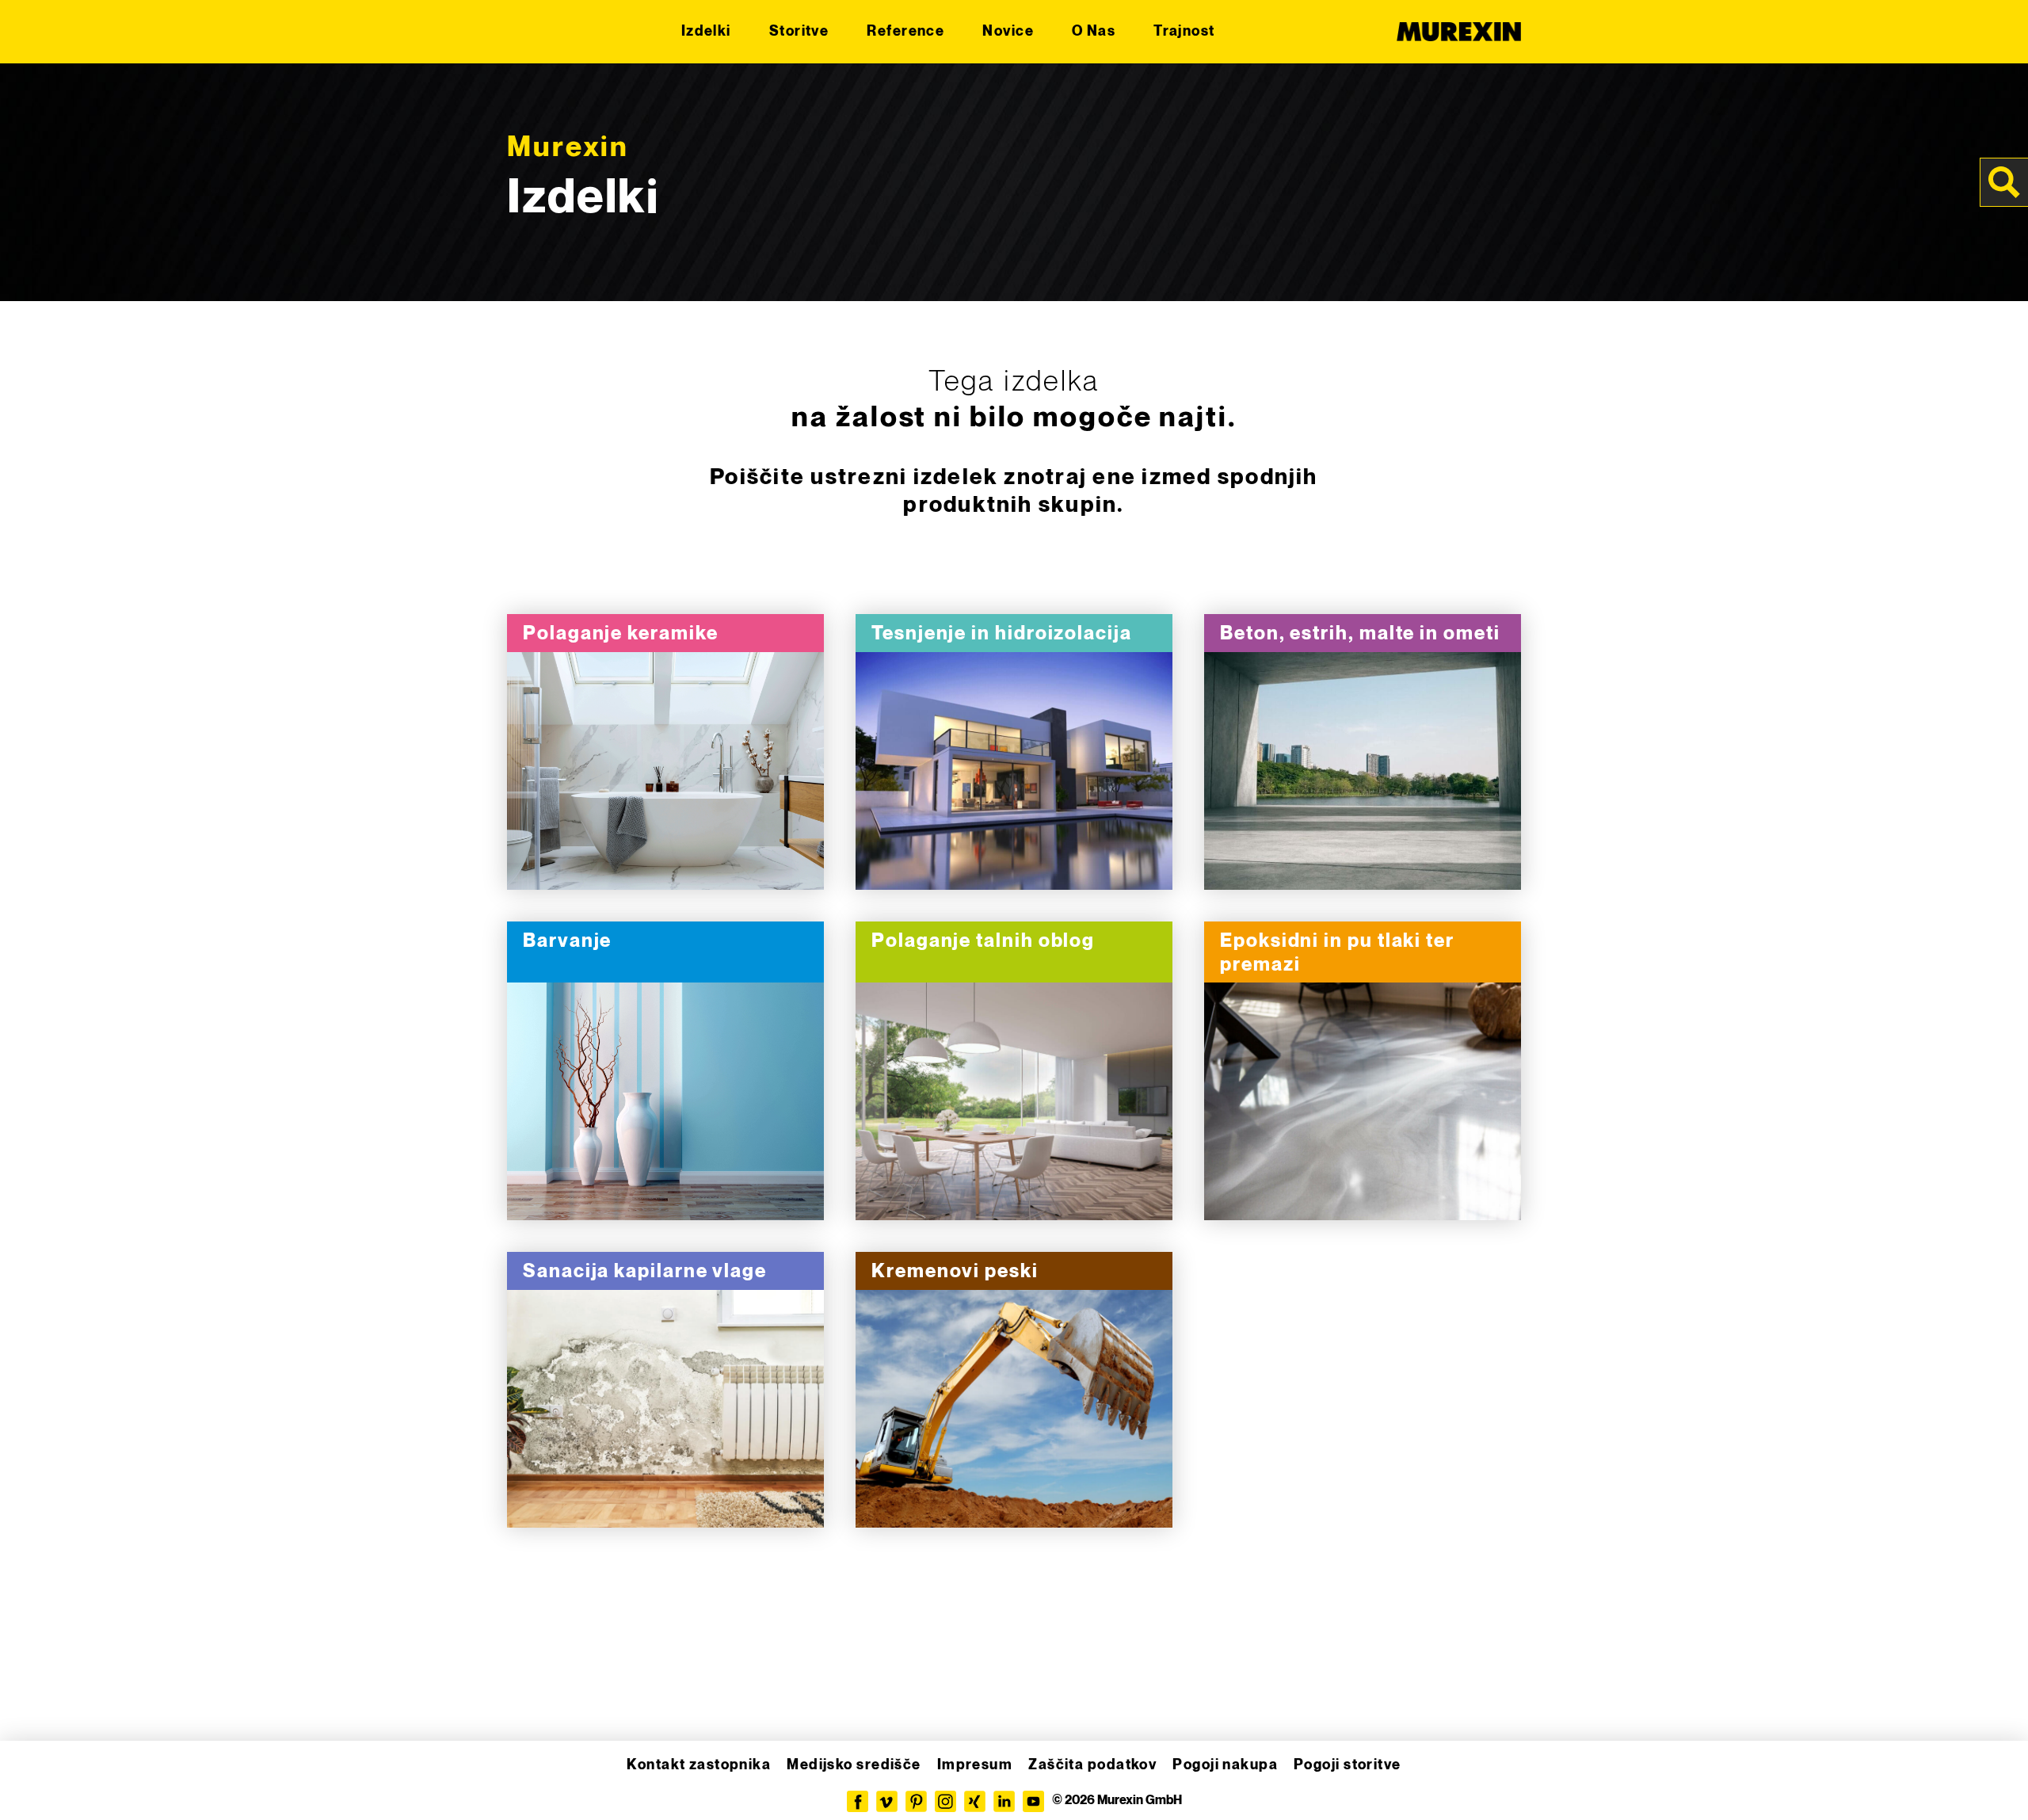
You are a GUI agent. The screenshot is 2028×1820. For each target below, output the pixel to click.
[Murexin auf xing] (975, 1801)
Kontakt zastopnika (699, 1765)
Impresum (975, 1765)
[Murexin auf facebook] (858, 1801)
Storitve (799, 31)
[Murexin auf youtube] (1033, 1801)
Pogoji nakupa (1225, 1765)
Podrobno (665, 772)
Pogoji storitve (1348, 1765)
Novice (1008, 31)
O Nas (1094, 31)
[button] (35, 1785)
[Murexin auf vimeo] (887, 1801)
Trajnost (1184, 31)
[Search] (2004, 182)
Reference (905, 31)
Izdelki (706, 31)
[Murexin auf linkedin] (1004, 1801)
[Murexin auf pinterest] (916, 1801)
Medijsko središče (854, 1765)
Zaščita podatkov (1092, 1765)
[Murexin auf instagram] (945, 1801)
